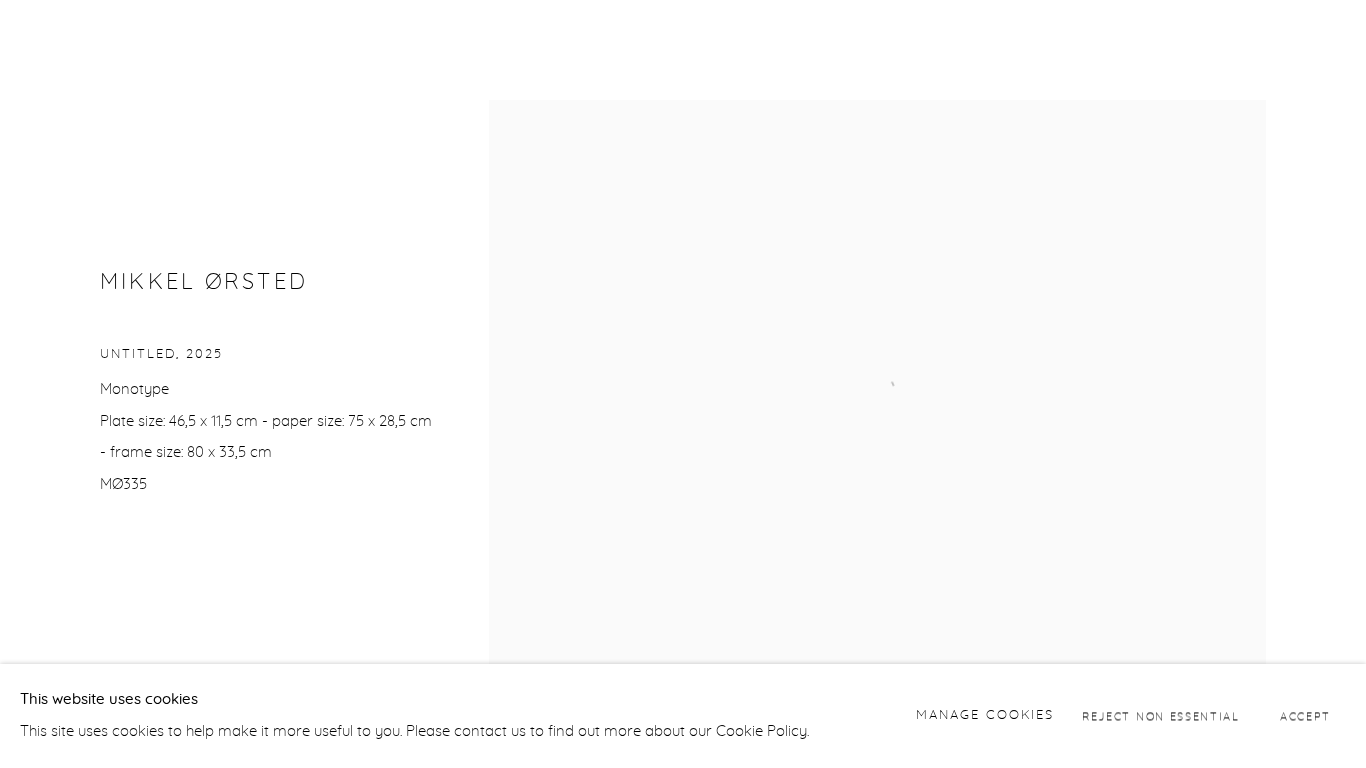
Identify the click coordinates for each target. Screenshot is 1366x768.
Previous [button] (43, 384)
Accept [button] (1305, 716)
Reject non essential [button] (1161, 716)
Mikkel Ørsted (204, 282)
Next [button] (1323, 384)
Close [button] (1321, 45)
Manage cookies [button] (985, 715)
